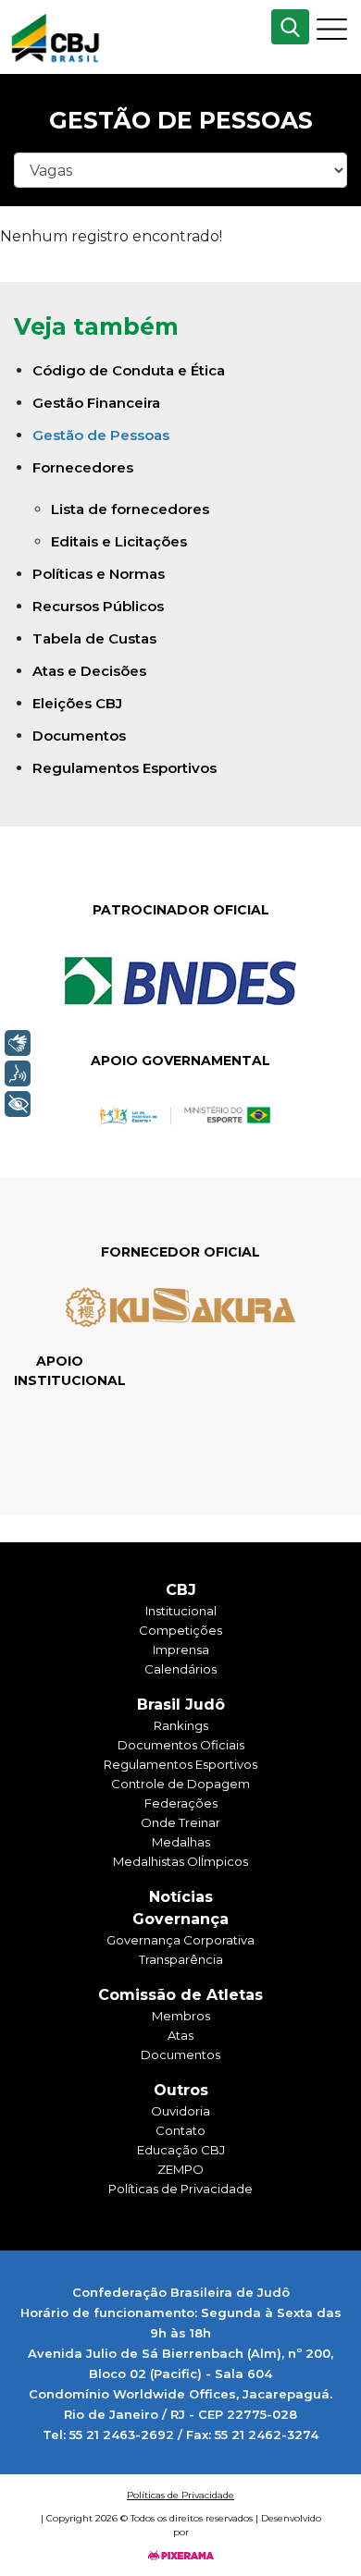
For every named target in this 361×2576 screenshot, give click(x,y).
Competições (180, 1630)
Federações (181, 1803)
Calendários (180, 1669)
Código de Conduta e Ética (129, 370)
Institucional (181, 1611)
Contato (180, 2130)
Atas (180, 2035)
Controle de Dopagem (180, 1784)
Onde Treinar (180, 1822)
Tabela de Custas (94, 638)
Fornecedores (83, 467)
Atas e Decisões (89, 671)
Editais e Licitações (119, 541)
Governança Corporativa (180, 1940)
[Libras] (18, 1043)
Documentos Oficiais (181, 1745)
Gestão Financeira (96, 403)
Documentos (79, 736)
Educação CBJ (181, 2150)
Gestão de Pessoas (101, 435)
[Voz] (18, 1073)
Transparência (181, 1959)
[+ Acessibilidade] (18, 1104)
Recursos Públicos (98, 606)
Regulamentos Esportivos (124, 768)
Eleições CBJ (77, 703)
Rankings (181, 1725)
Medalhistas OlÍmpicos (180, 1861)
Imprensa (181, 1650)
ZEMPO (180, 2169)
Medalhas (181, 1842)
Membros (181, 2016)
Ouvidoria (180, 2111)
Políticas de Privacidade (180, 2189)
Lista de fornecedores (130, 509)
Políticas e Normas (99, 574)
